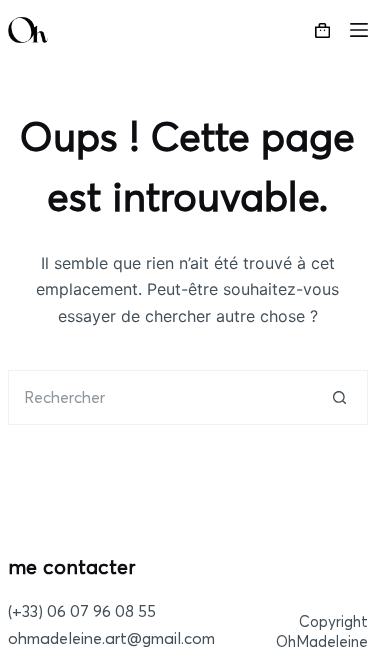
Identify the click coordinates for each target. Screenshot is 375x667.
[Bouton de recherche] (340, 397)
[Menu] (359, 30)
